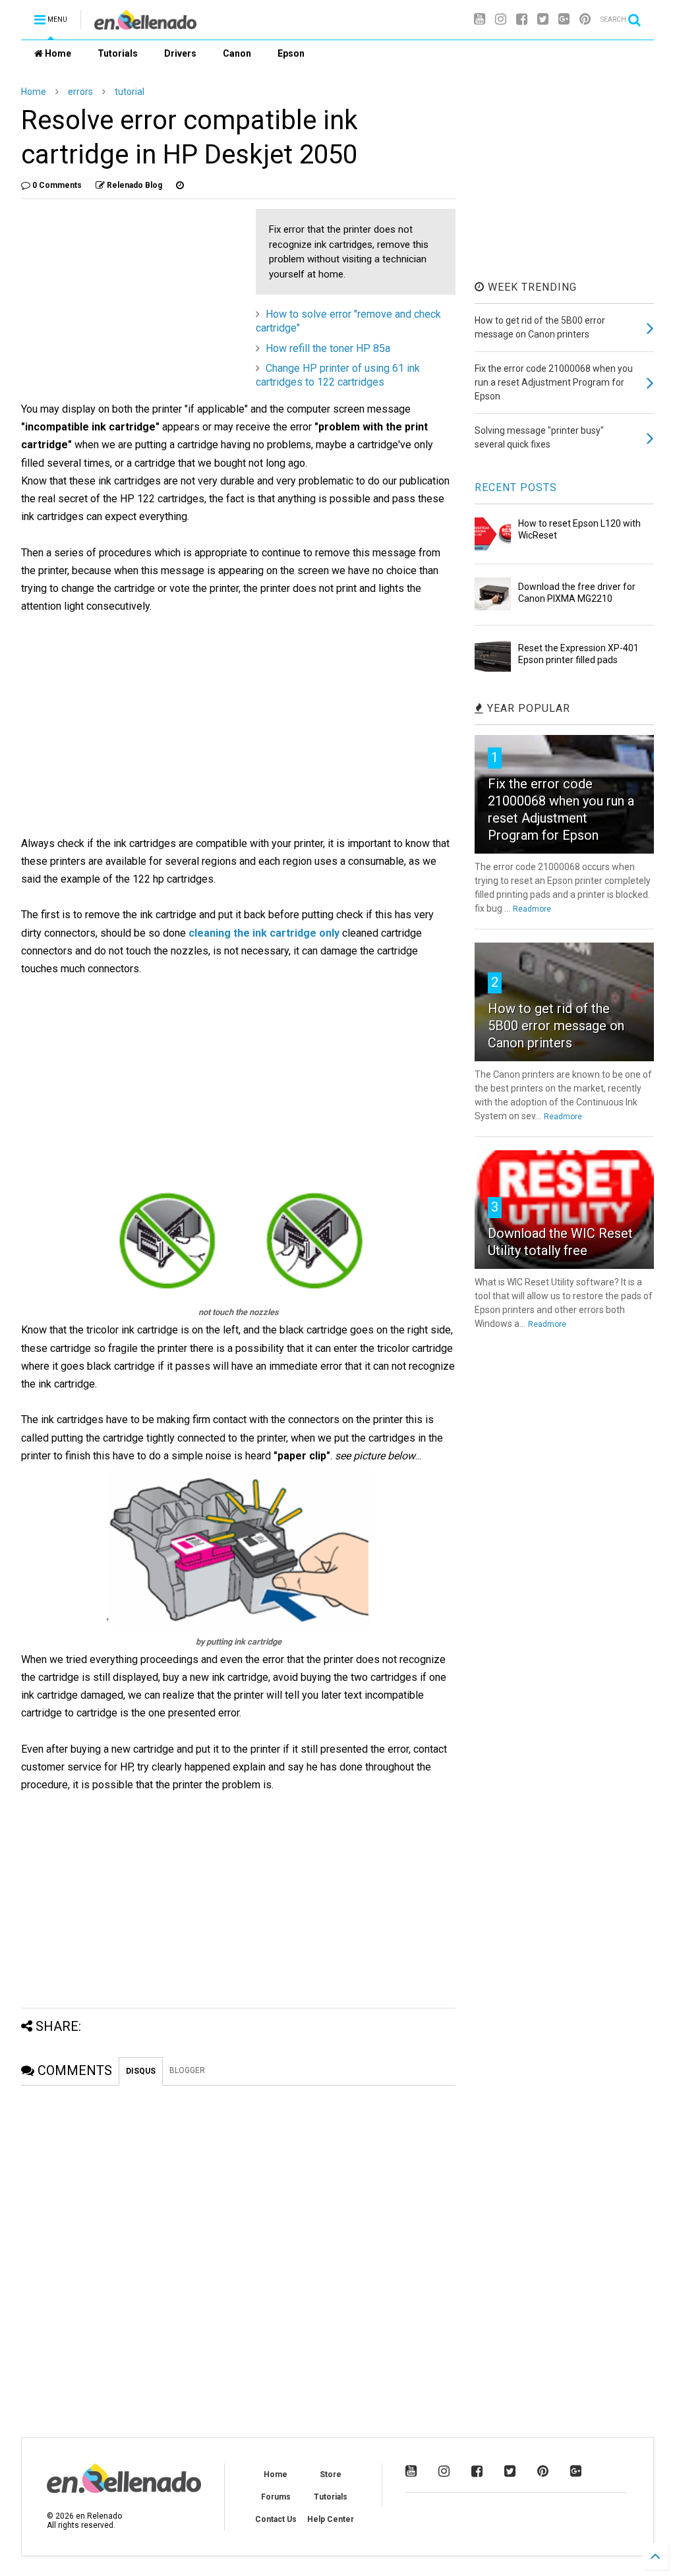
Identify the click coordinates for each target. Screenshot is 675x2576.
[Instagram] (501, 19)
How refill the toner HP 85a (328, 348)
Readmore (532, 909)
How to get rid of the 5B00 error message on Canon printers (556, 1026)
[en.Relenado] (145, 24)
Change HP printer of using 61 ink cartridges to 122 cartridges (338, 375)
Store (331, 2474)
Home (57, 53)
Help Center (331, 2519)
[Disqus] (238, 2250)
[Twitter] (543, 19)
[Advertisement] (132, 301)
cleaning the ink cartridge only (264, 933)
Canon (237, 53)
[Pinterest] (585, 19)
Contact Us (276, 2519)
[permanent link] (180, 185)
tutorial (130, 92)
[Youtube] (480, 19)
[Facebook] (522, 19)
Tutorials (118, 53)
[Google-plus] (564, 19)
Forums (276, 2497)
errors (80, 92)
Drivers (180, 53)
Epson (291, 53)
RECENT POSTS (516, 487)
